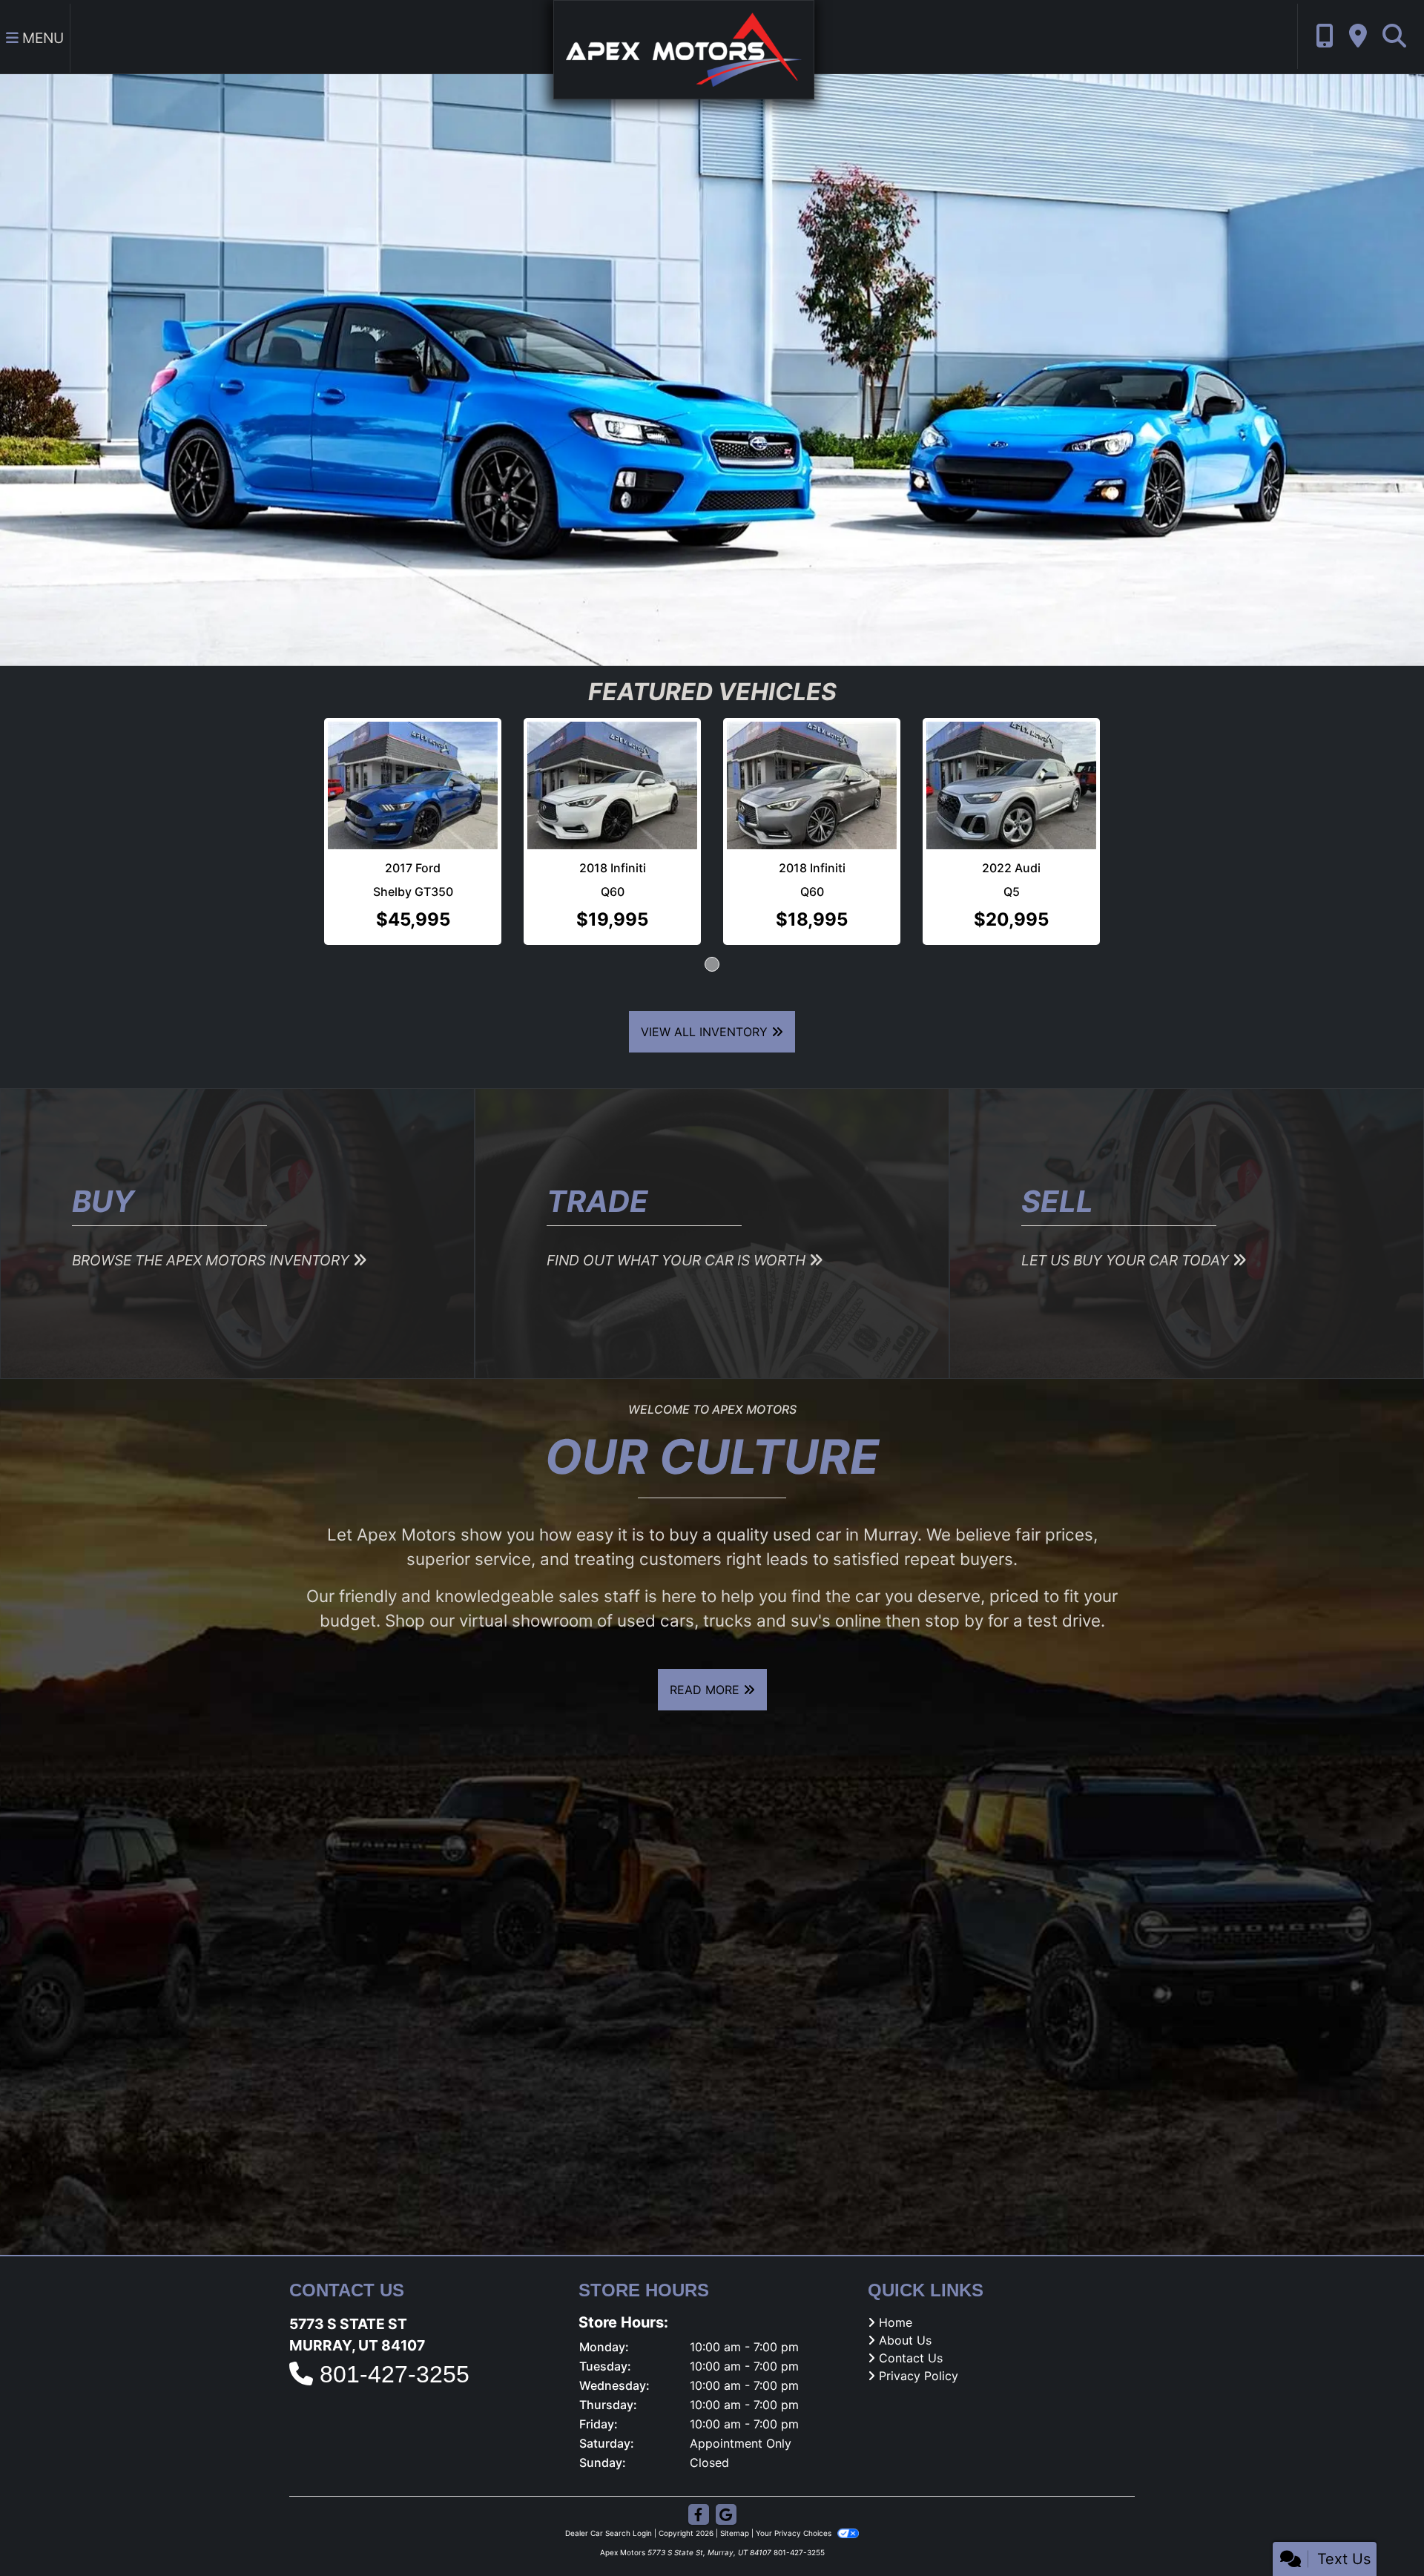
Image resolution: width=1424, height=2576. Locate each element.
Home (896, 2328)
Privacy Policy (919, 2382)
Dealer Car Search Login (609, 2539)
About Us (905, 2346)
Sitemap (735, 2539)
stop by (954, 1627)
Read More (706, 1696)
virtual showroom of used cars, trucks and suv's (645, 1627)
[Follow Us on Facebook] (699, 2521)
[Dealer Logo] (684, 48)
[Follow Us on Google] (726, 2521)
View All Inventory (706, 1038)
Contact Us (911, 2364)
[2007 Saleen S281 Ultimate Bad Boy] (912, 788)
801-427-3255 (395, 2380)
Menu (41, 38)
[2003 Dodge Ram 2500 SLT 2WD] (512, 788)
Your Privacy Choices (795, 2539)
